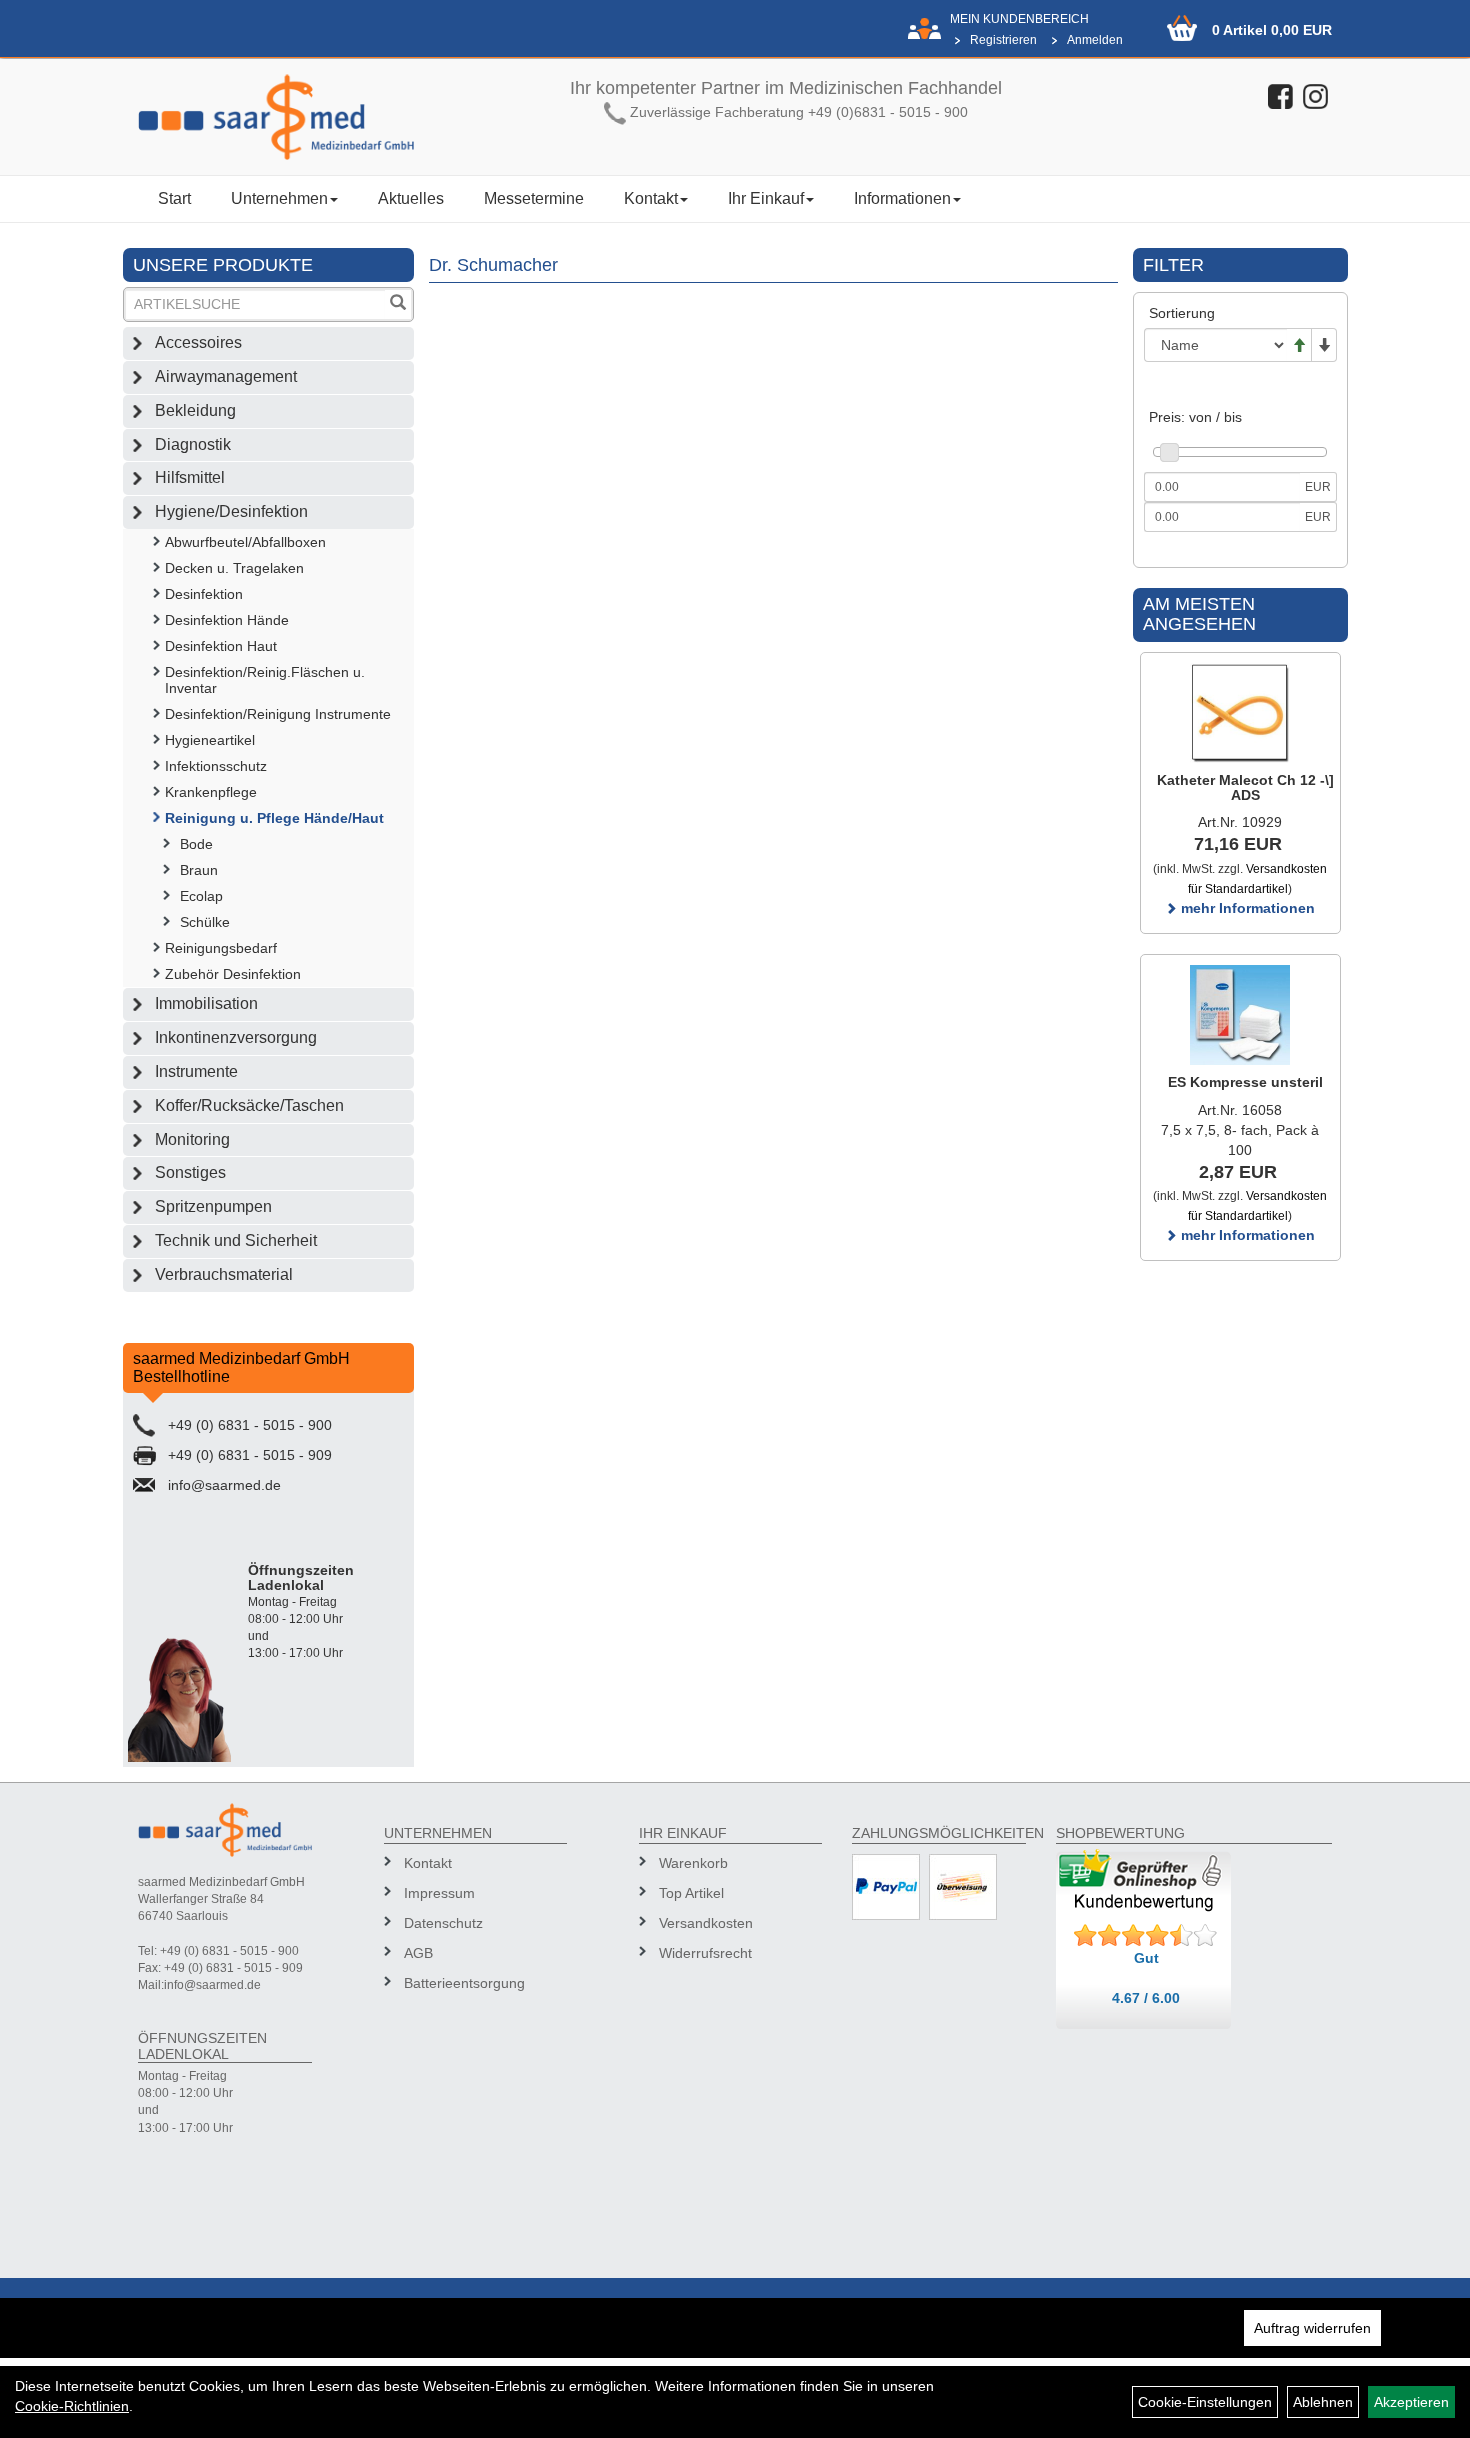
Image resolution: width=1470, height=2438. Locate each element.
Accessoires (198, 342)
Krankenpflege (211, 792)
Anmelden (1095, 40)
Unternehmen (279, 198)
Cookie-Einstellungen (1205, 2402)
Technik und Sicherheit (236, 1240)
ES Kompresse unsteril (1245, 1082)
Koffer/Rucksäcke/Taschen (249, 1105)
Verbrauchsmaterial (224, 1274)
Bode (196, 844)
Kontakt (651, 198)
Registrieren (1003, 40)
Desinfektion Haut (221, 646)
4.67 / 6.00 (1146, 1998)
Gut (1146, 1958)
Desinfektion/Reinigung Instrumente (278, 714)
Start (174, 198)
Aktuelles (411, 198)
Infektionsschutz (216, 766)
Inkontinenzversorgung (236, 1037)
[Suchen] (398, 304)
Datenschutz (443, 1923)
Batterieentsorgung (464, 1983)
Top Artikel (691, 1893)
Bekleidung (195, 410)
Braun (199, 870)
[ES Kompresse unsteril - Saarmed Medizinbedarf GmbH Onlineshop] (1240, 1015)
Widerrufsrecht (705, 1953)
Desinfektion (204, 594)
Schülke (205, 922)
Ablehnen (1323, 2402)
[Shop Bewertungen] (1146, 1936)
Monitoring (192, 1139)
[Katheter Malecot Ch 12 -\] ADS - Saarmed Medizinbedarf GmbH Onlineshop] (1240, 713)
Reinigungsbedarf (221, 948)
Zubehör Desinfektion (233, 974)
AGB (418, 1953)
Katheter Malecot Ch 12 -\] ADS (1245, 787)
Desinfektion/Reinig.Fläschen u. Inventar (265, 680)
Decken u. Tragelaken (234, 568)
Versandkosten (706, 1923)
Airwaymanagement (226, 376)
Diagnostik (193, 444)
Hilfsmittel (190, 477)
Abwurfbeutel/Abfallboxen (245, 542)
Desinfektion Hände (227, 620)
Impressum (439, 1893)
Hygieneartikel (210, 740)
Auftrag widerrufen (1312, 2328)
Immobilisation (206, 1003)
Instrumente (196, 1071)
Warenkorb (693, 1863)
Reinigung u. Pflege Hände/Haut (274, 818)
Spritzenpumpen (213, 1206)
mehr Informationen (1246, 908)
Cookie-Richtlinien (72, 2406)
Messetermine (534, 198)
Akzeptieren (1411, 2402)
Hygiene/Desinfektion (231, 511)
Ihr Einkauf (766, 198)
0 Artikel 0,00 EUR (1272, 30)
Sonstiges (190, 1172)
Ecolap (201, 896)
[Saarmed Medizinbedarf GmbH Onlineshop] (276, 117)
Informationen (902, 198)
